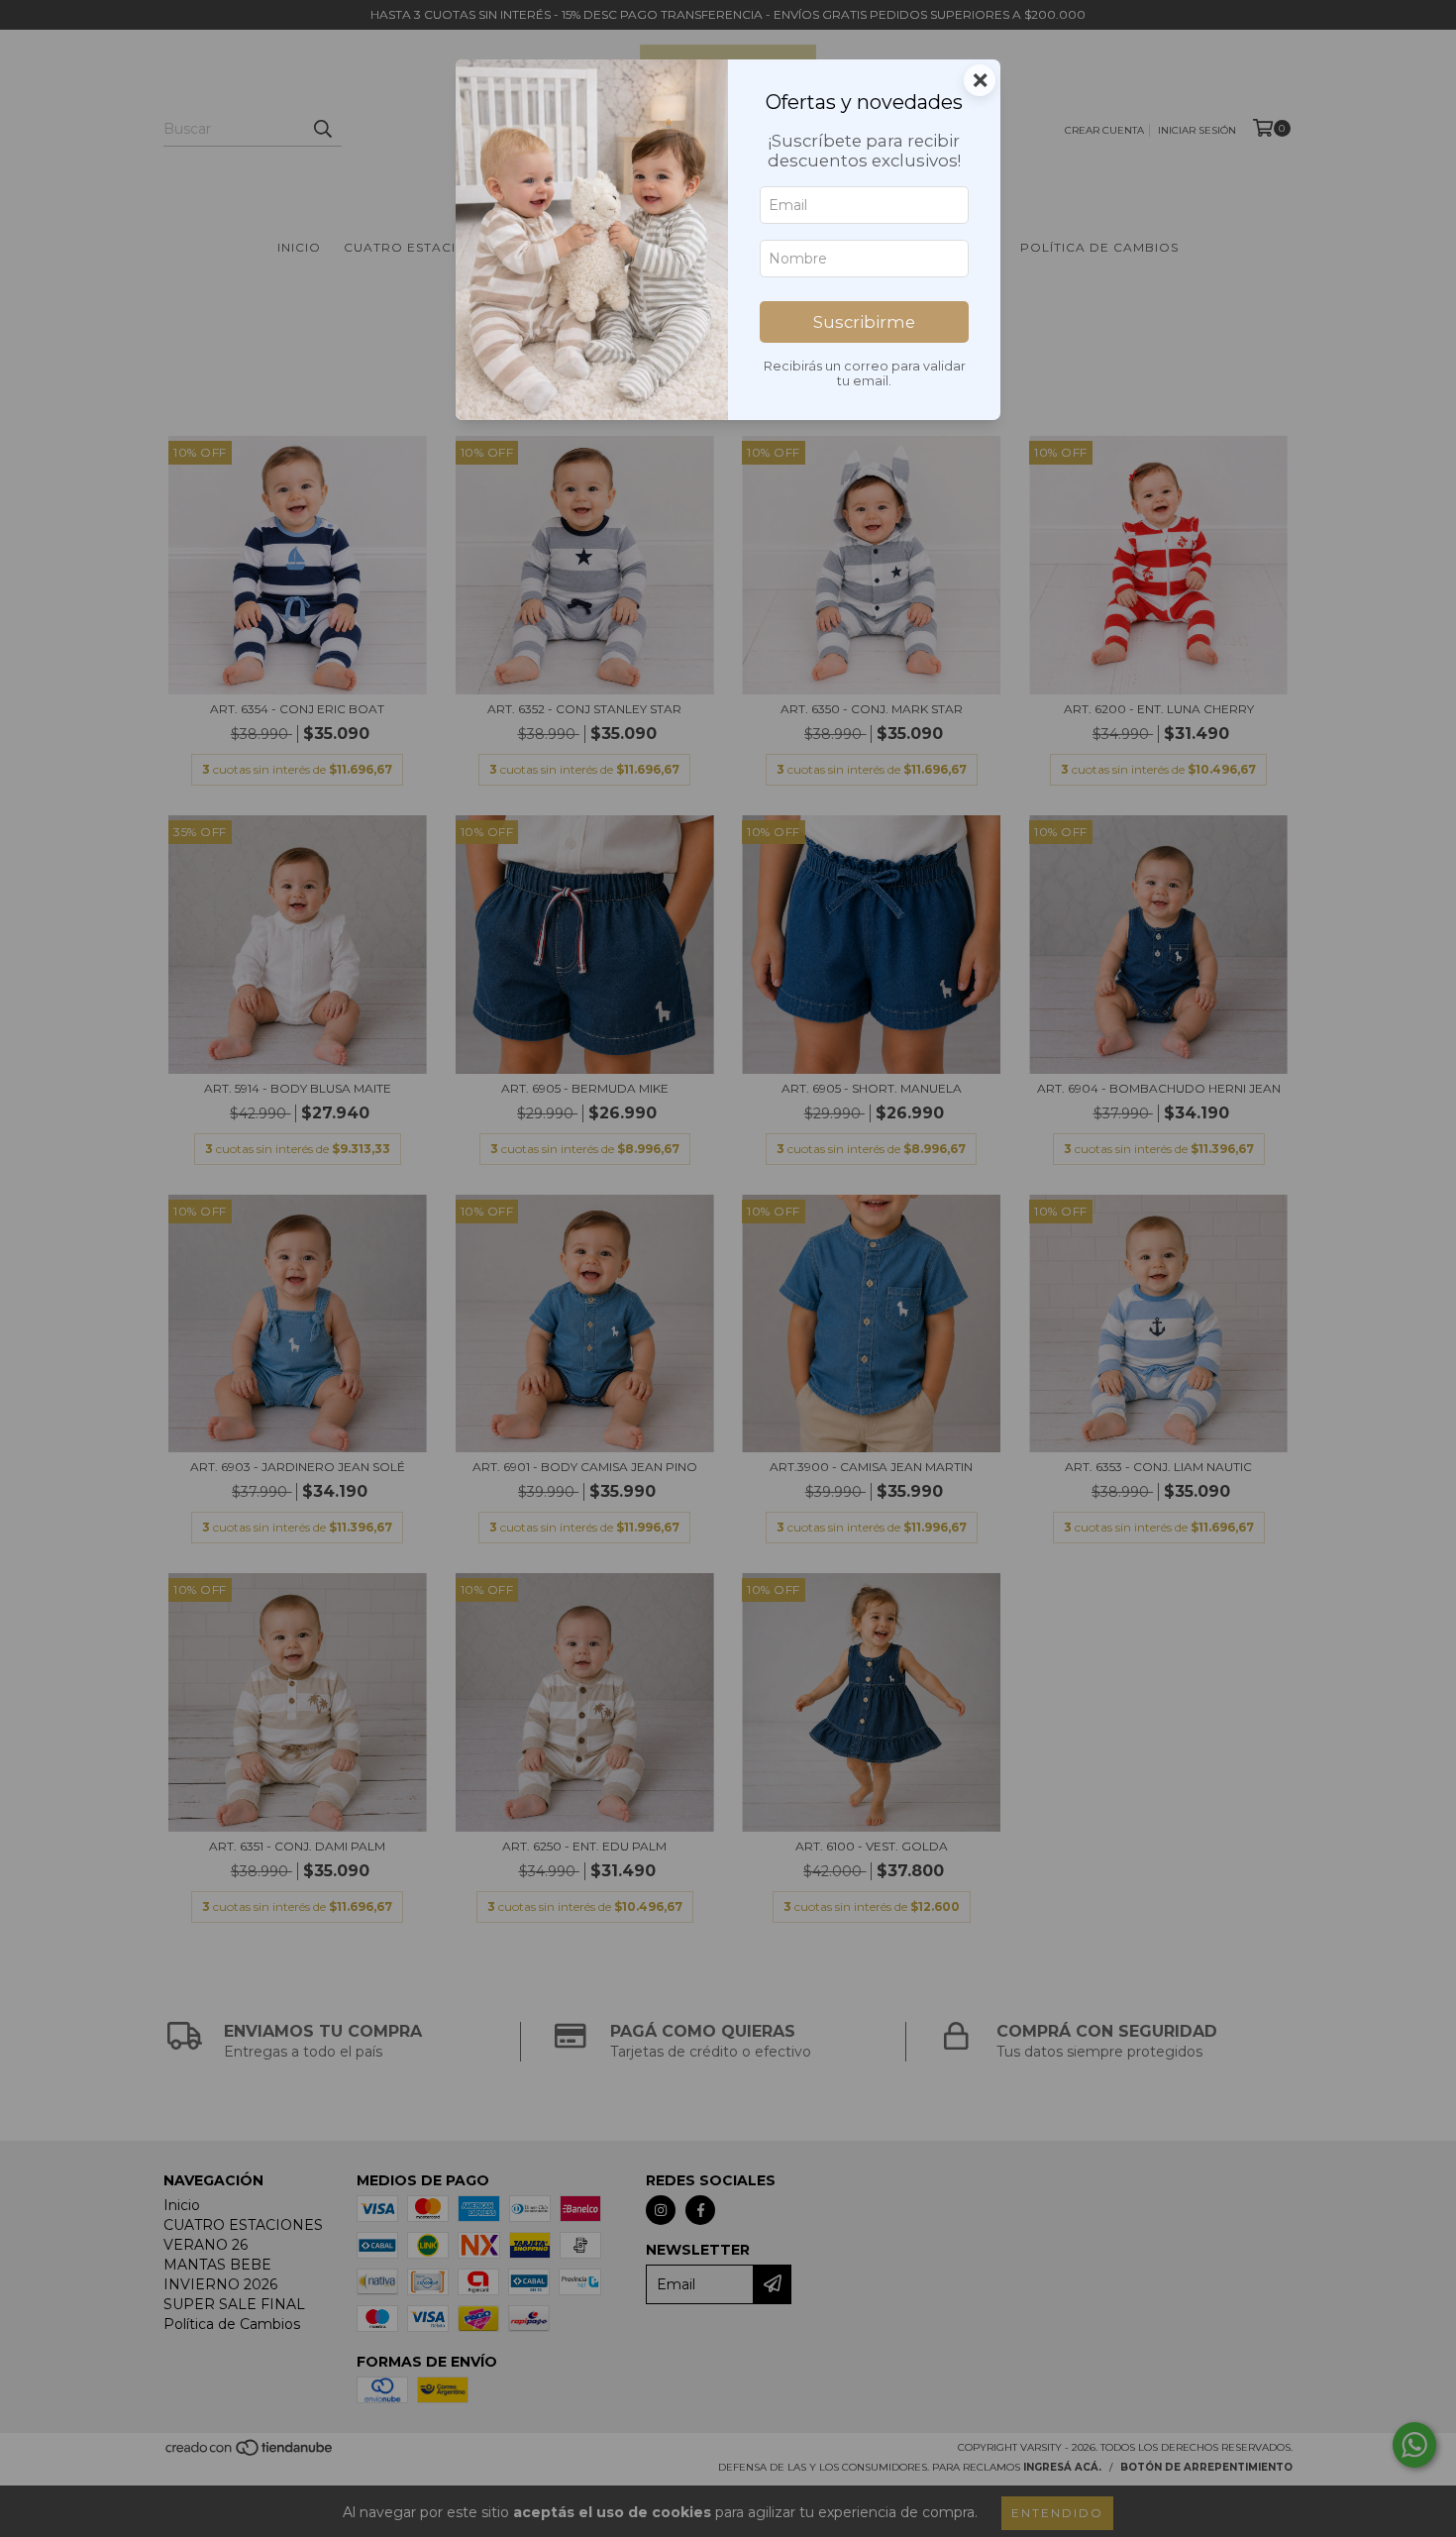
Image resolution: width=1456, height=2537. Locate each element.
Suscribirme (864, 322)
